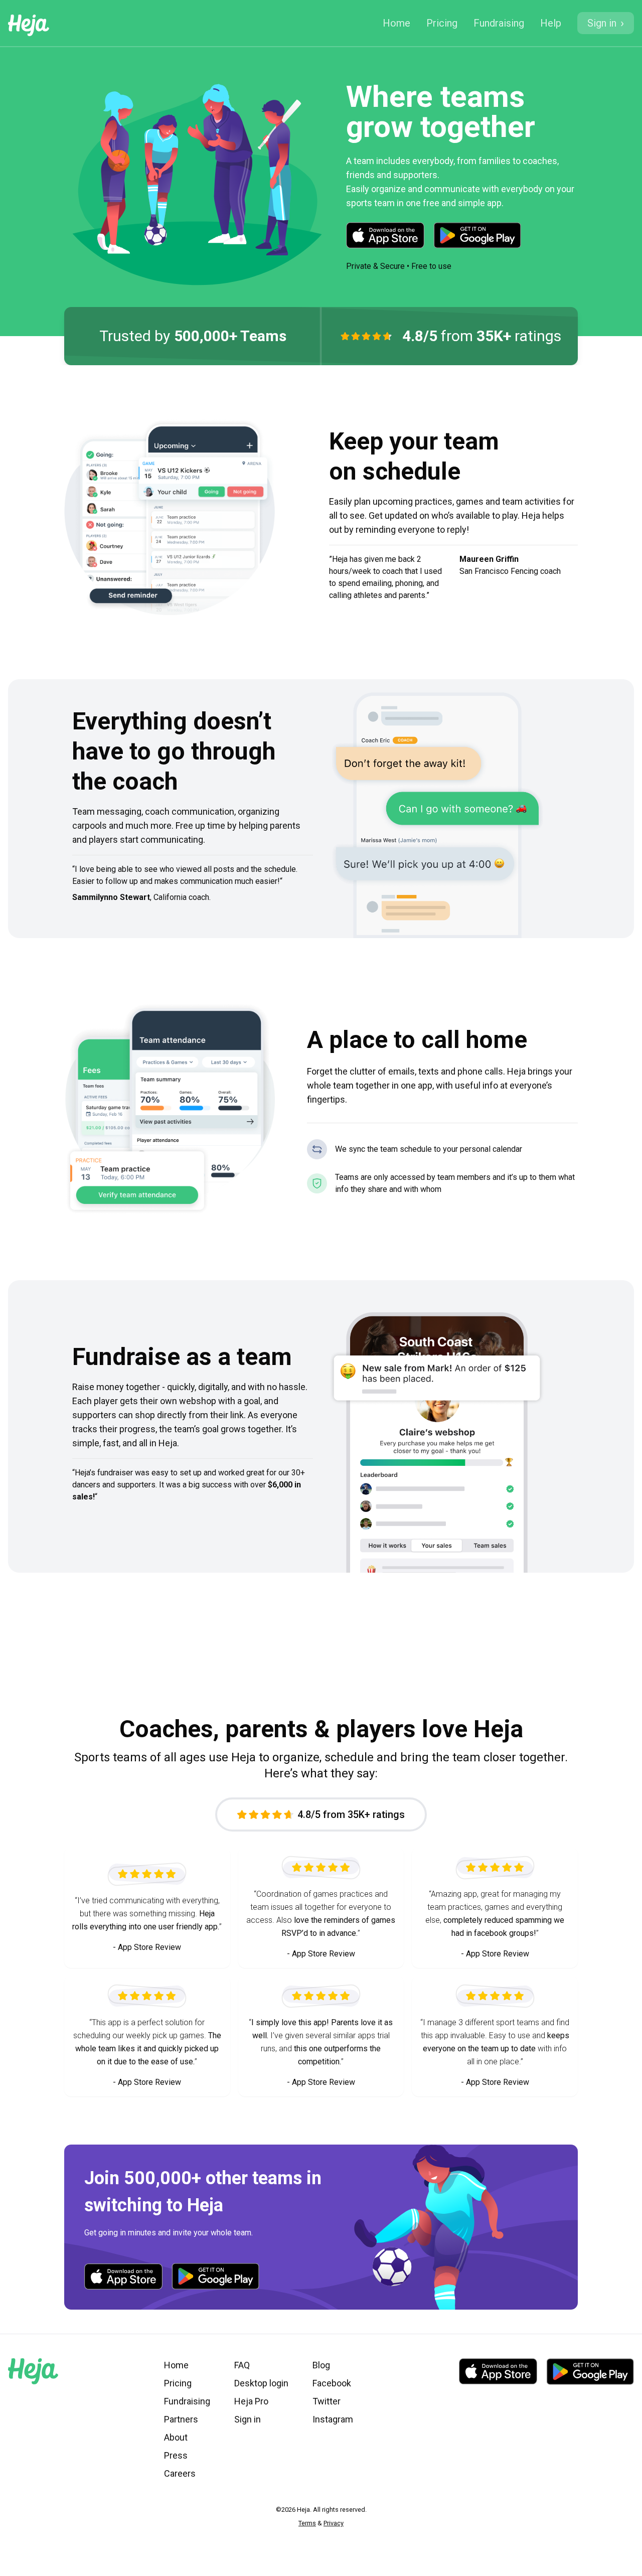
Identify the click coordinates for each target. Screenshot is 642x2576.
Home (396, 23)
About (176, 2437)
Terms (307, 2523)
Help (551, 23)
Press (176, 2455)
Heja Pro (251, 2401)
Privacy (334, 2523)
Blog (321, 2365)
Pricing (442, 23)
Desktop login (261, 2383)
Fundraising (499, 23)
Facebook (332, 2383)
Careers (180, 2473)
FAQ (242, 2365)
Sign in (248, 2419)
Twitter (327, 2401)
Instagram (333, 2419)
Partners (181, 2419)
